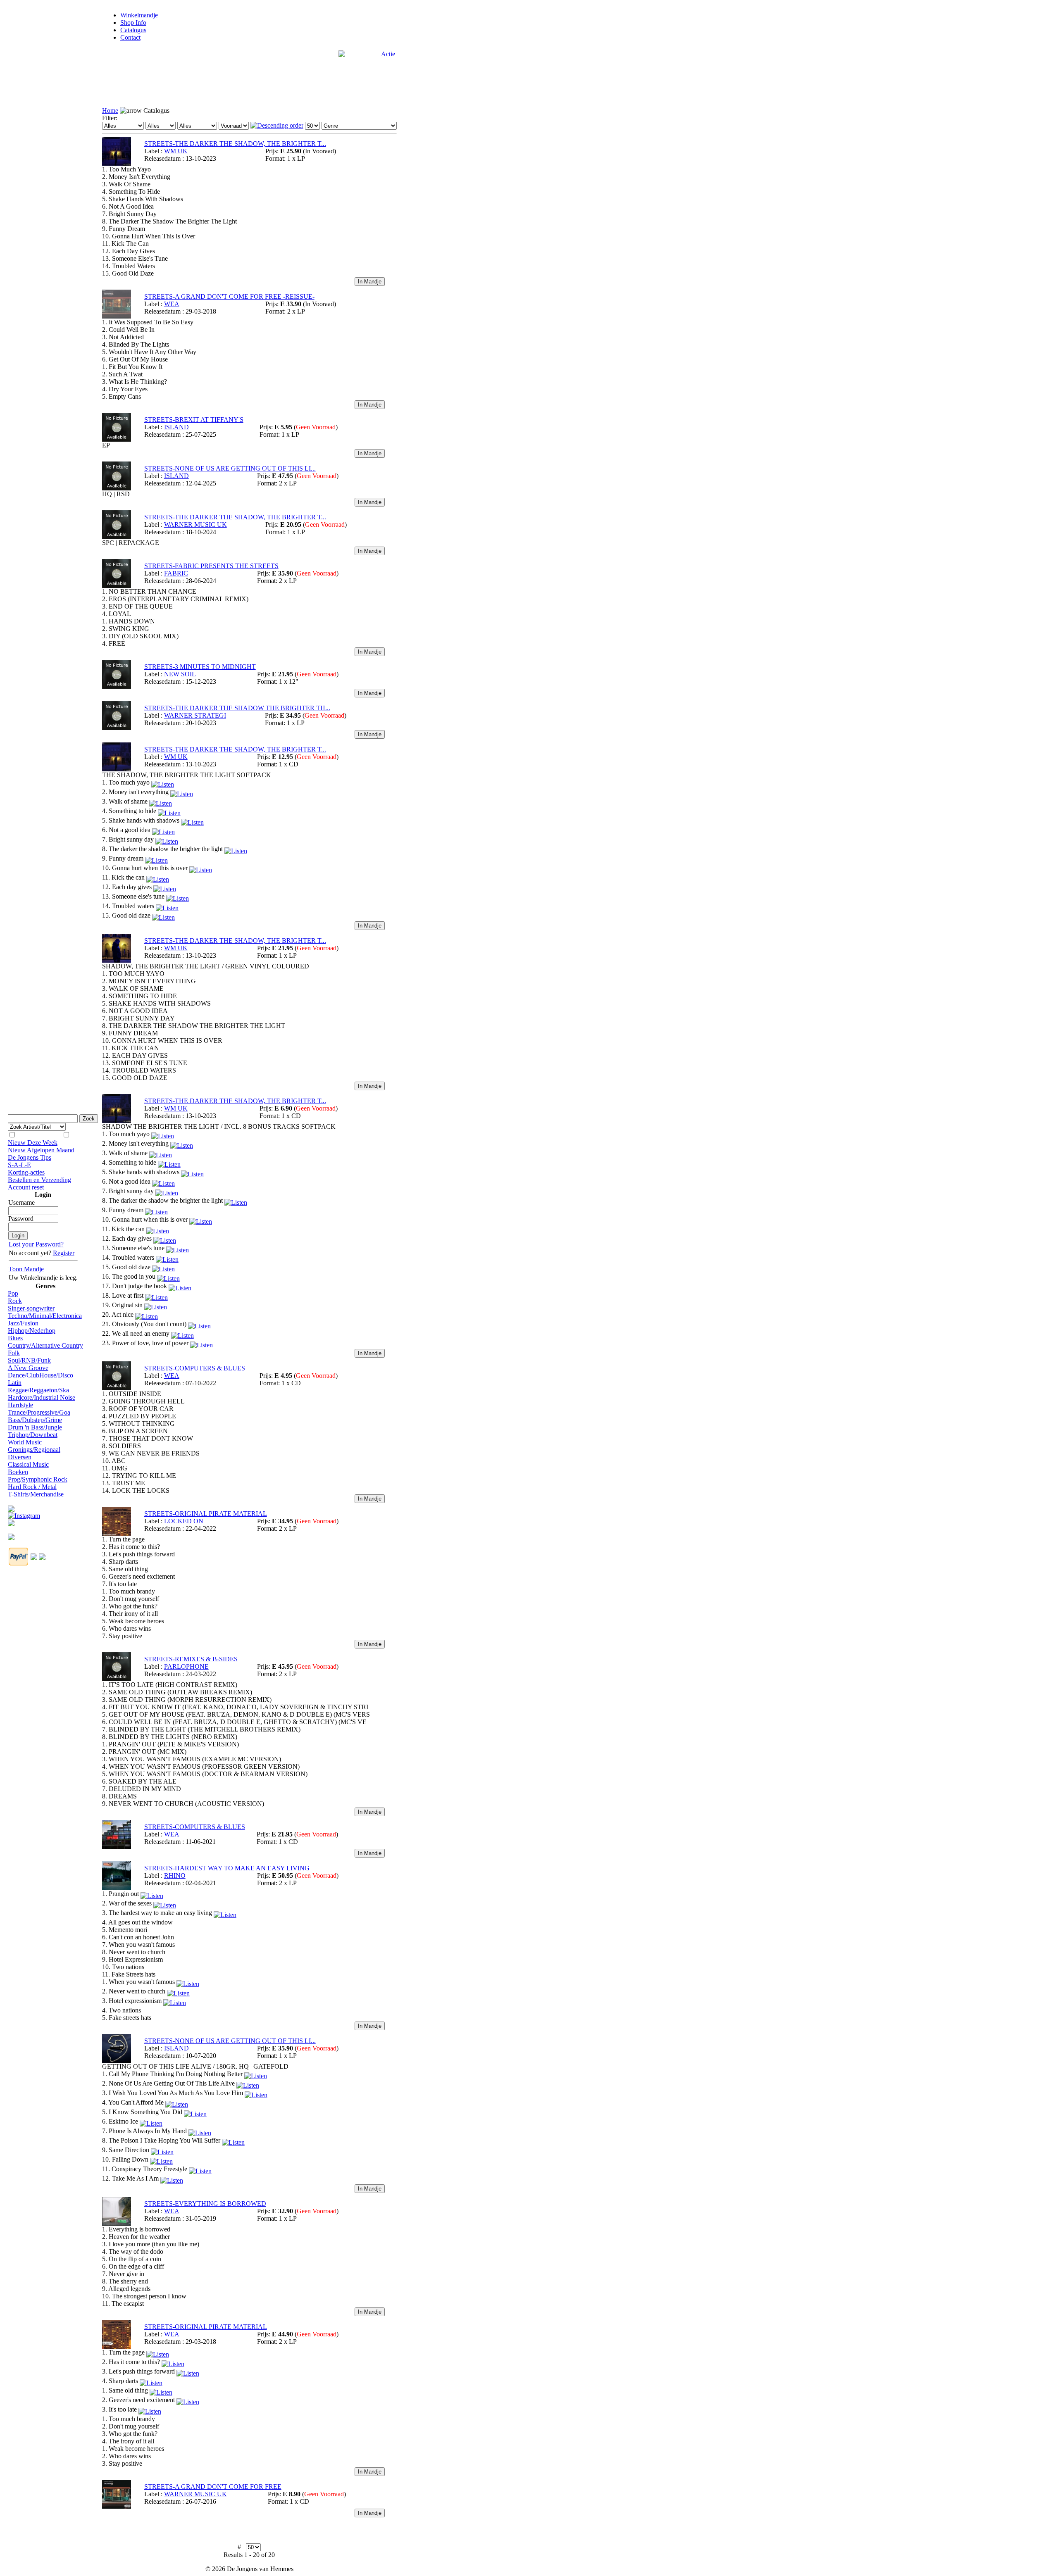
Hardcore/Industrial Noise (42, 1397)
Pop (13, 1293)
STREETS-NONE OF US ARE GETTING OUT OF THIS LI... (230, 468)
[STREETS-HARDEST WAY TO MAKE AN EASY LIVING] (117, 1888)
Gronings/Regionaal (34, 1450)
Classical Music (28, 1464)
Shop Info (133, 23)
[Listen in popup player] (163, 782)
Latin (15, 1383)
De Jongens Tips (30, 1157)
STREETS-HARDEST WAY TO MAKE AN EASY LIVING (227, 1868)
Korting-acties (26, 1172)
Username (21, 1202)
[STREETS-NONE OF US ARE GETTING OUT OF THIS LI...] (117, 488)
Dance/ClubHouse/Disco (41, 1375)
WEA (172, 304)
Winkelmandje (139, 15)
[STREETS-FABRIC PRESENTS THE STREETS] (117, 586)
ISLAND (176, 427)
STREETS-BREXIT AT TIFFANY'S (194, 420)
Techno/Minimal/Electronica (45, 1316)
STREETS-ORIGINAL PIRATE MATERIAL (206, 1514)
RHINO (175, 1876)
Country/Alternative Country (45, 1345)
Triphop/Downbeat (33, 1435)
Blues (15, 1338)
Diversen (20, 1457)
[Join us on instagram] (24, 1514)
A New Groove (28, 1368)
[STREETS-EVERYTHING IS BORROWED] (117, 2223)
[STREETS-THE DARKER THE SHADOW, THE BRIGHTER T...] (117, 163)
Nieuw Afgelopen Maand (41, 1150)
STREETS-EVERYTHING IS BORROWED (205, 2204)
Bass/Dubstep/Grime (35, 1420)
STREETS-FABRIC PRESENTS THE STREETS (211, 566)
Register (64, 1253)
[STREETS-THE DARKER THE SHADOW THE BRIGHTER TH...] (117, 728)
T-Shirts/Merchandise (36, 1494)
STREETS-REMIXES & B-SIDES (191, 1659)
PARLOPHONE (186, 1666)
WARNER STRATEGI (195, 715)
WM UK (176, 151)
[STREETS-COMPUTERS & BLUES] (117, 1388)
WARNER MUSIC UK (195, 524)
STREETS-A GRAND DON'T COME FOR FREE (213, 2487)
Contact (130, 37)
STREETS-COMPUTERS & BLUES (195, 1368)
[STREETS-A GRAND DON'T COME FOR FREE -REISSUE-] (117, 316)
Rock (15, 1301)
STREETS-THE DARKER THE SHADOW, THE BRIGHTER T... (235, 144)
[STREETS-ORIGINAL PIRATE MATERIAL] (117, 1533)
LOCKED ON (184, 1521)
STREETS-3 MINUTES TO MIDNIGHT (200, 667)
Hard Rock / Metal (32, 1487)
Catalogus (133, 30)
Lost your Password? (36, 1244)
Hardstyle (20, 1405)
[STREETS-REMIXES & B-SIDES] (117, 1679)
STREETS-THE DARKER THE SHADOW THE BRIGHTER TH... (237, 708)
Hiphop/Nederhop (32, 1331)
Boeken (18, 1472)
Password (21, 1219)
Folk (14, 1353)
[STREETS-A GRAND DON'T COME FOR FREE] (117, 2506)
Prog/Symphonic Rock (38, 1479)
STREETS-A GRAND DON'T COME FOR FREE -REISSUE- (229, 296)
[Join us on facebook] (11, 1507)
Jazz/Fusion (23, 1323)
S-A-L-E (19, 1165)
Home (110, 111)
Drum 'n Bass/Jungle (35, 1427)
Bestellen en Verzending (39, 1180)
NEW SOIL (180, 674)
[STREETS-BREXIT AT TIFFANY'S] (117, 439)
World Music (25, 1442)
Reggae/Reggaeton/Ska (38, 1390)
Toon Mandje (26, 1269)
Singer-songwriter (31, 1308)
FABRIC (176, 573)
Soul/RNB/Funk (29, 1360)
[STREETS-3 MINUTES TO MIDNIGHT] (117, 686)
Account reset (26, 1187)
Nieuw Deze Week (33, 1143)
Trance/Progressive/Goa (39, 1412)
